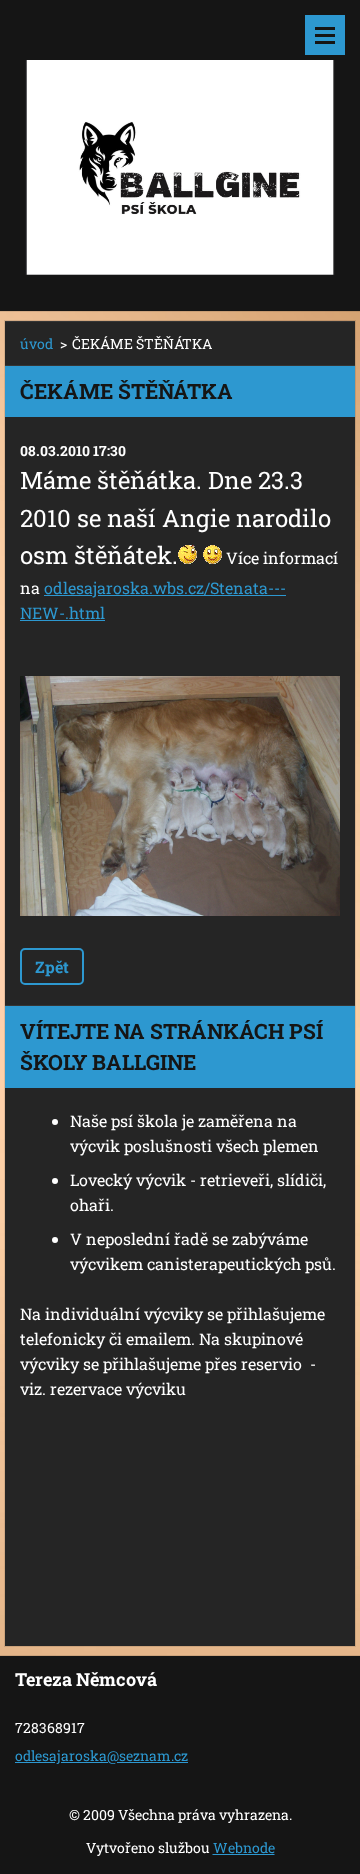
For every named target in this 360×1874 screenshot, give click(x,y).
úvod (36, 343)
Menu (325, 35)
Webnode (244, 1847)
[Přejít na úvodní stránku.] (180, 143)
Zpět (52, 966)
